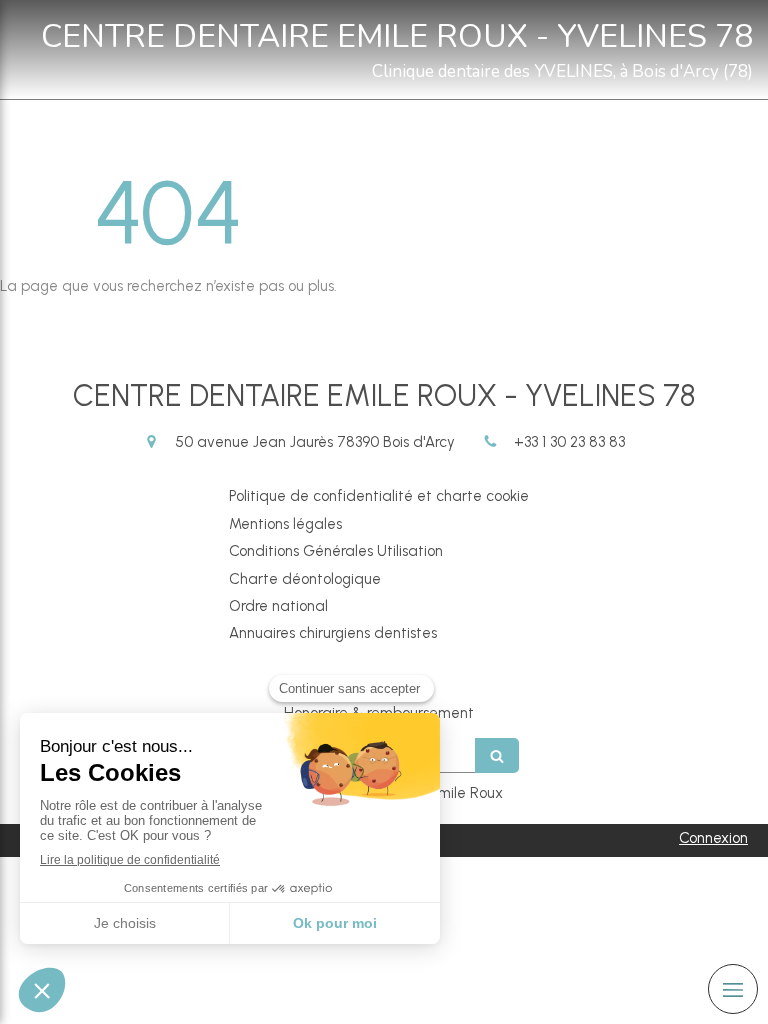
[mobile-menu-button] (733, 989)
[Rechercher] (497, 755)
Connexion (713, 838)
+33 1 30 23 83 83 (569, 442)
